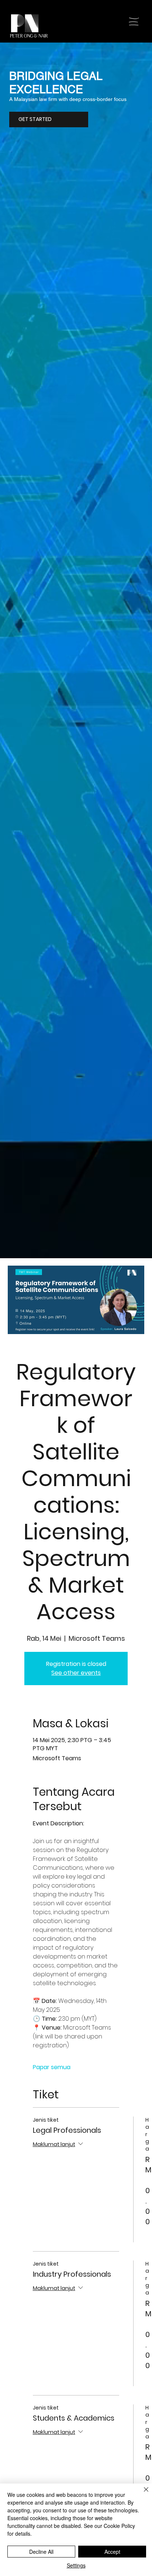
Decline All (41, 2552)
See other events (76, 1673)
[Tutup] (142, 2494)
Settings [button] (76, 2565)
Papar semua (52, 2067)
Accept (112, 2552)
